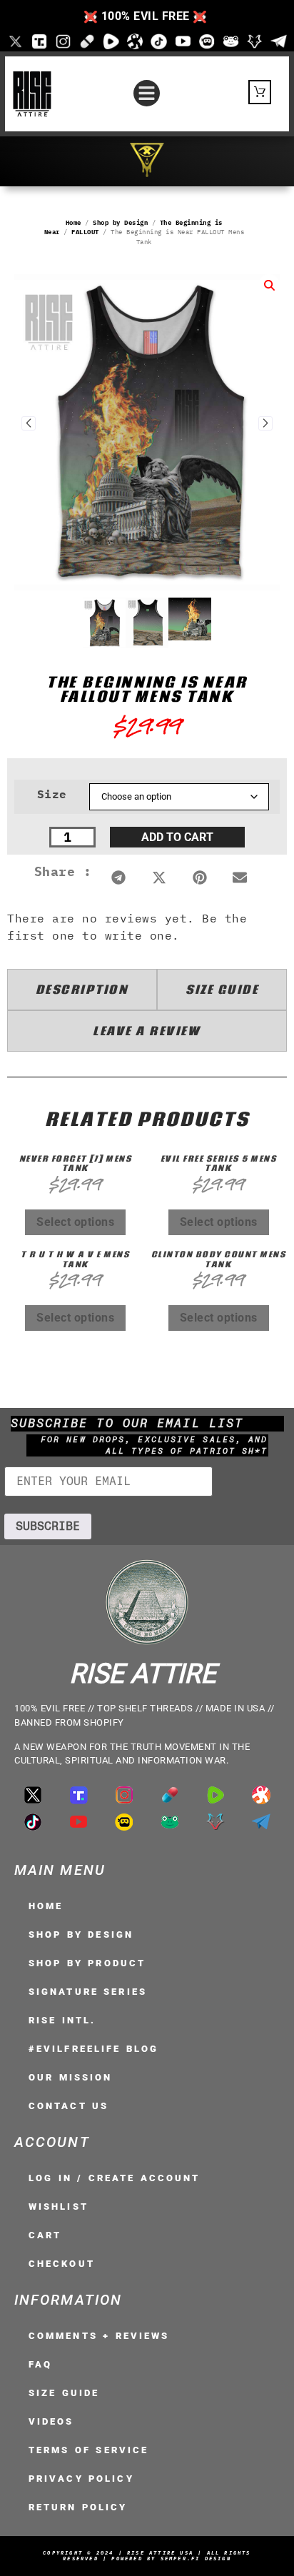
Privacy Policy (81, 2479)
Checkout (62, 2264)
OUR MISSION (70, 2077)
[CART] (260, 92)
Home (73, 222)
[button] (147, 94)
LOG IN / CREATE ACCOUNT (115, 2178)
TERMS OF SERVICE (88, 2450)
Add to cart (177, 837)
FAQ (40, 2364)
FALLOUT (85, 232)
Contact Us (69, 2106)
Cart (45, 2235)
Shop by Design (120, 222)
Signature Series (88, 1992)
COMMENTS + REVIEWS (99, 2336)
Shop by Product (87, 1963)
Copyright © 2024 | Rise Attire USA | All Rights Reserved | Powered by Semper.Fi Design (147, 2556)
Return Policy (78, 2507)
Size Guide (64, 2393)
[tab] (82, 990)
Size (52, 794)
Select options (75, 1222)
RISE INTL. (62, 2020)
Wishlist (59, 2207)
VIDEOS (51, 2421)
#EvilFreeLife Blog (93, 2049)
